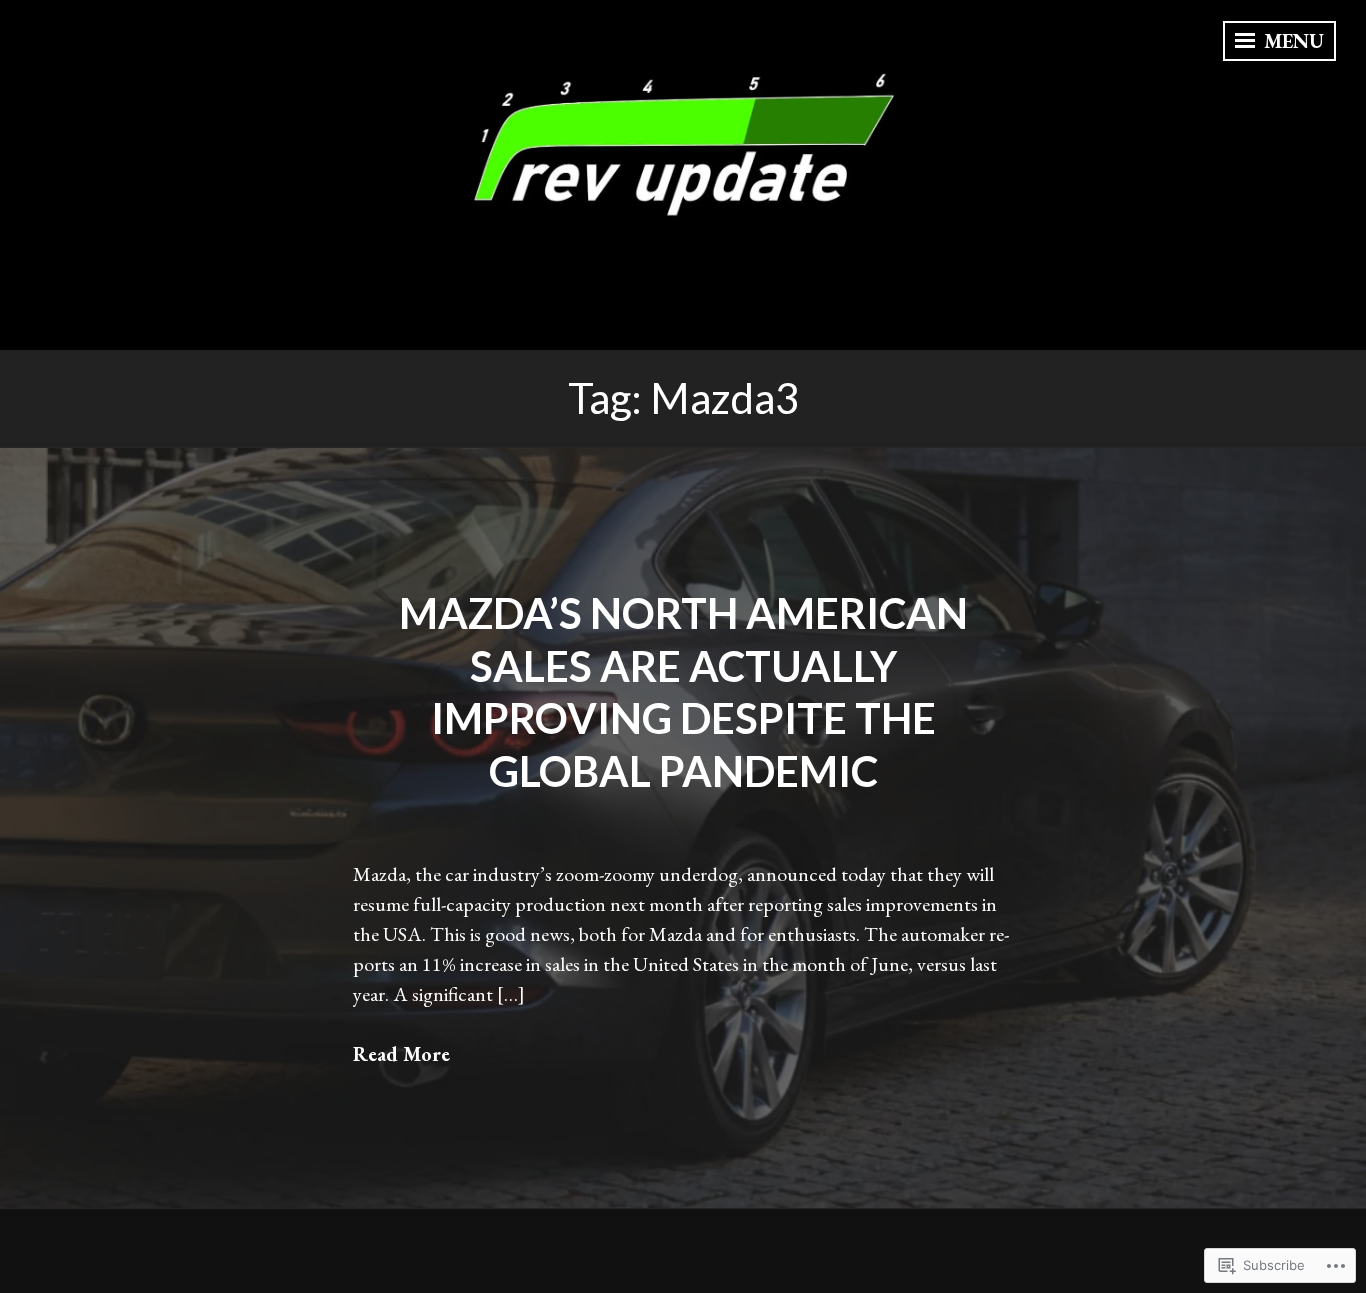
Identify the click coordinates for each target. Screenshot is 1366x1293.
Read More (401, 1054)
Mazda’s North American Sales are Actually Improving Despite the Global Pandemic (683, 692)
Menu (1291, 41)
